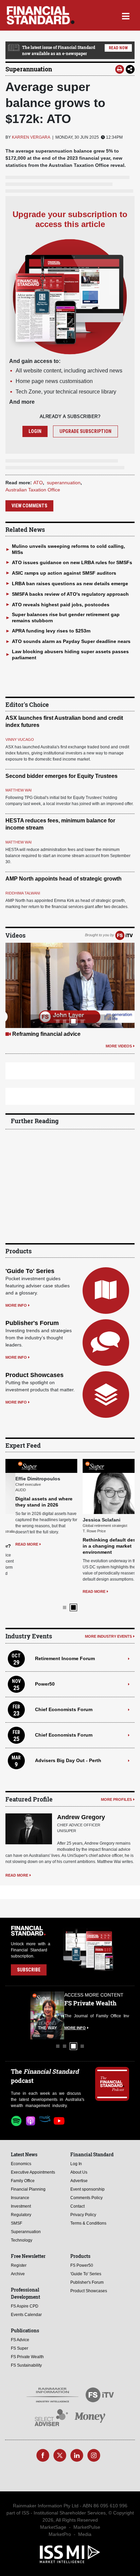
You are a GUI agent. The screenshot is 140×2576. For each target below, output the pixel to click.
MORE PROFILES (116, 1799)
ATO (38, 483)
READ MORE (17, 1544)
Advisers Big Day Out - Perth (68, 1760)
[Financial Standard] (41, 15)
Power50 (45, 1684)
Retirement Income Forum (65, 1658)
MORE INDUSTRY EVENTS (108, 1636)
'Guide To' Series (30, 1271)
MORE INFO (16, 1305)
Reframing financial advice (46, 1034)
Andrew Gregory (81, 1817)
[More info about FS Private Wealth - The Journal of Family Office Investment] (112, 2015)
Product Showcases (34, 1375)
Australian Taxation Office (33, 490)
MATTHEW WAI (19, 790)
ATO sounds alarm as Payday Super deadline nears (71, 641)
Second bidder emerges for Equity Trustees (62, 776)
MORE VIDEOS (119, 1046)
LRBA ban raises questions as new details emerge (70, 584)
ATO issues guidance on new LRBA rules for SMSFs (72, 562)
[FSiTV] (124, 935)
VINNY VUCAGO (20, 739)
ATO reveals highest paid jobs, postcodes (61, 605)
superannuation (64, 483)
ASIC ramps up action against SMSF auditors (64, 573)
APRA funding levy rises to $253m (51, 631)
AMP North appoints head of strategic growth (64, 879)
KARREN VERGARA (31, 137)
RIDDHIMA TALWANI (23, 893)
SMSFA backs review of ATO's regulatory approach (70, 594)
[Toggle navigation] (126, 15)
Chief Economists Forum (64, 1709)
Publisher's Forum (32, 1323)
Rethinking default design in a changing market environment (103, 1546)
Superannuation (29, 69)
